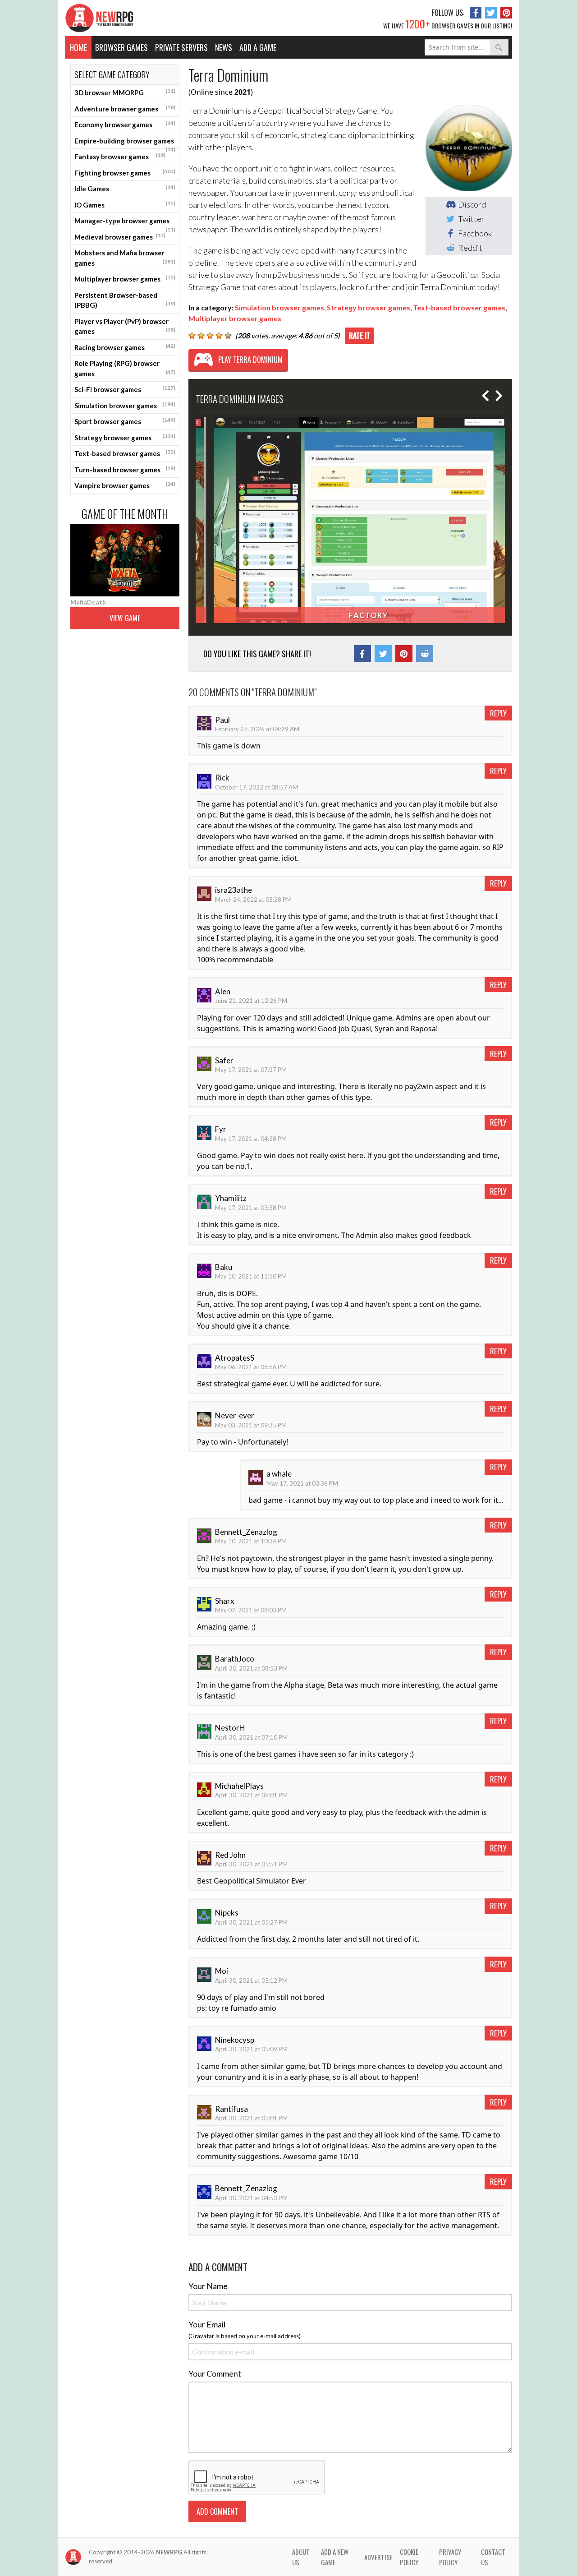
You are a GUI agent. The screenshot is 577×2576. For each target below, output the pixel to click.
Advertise (378, 2557)
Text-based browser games (125, 453)
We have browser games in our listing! (448, 23)
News (224, 47)
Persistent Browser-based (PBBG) (125, 300)
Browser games (121, 47)
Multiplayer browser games (125, 278)
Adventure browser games (125, 108)
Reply (498, 713)
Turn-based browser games (125, 469)
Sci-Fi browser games (125, 389)
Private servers (181, 47)
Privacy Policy (450, 2557)
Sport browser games (125, 421)
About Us (301, 2557)
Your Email (207, 2324)
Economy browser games (125, 124)
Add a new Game (335, 2557)
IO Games (125, 204)
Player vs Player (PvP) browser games (125, 326)
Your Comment (215, 2373)
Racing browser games (125, 347)
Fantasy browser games (120, 156)
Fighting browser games (125, 172)
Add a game (258, 47)
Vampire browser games (125, 485)
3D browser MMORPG (125, 92)
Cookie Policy (409, 2557)
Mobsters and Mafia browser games (125, 258)
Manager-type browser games (125, 223)
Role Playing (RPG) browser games (125, 368)
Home (78, 47)
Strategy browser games (125, 437)
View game (125, 618)
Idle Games (125, 188)
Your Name (208, 2286)
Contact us (493, 2557)
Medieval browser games (120, 236)
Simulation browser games (125, 405)
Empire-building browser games (125, 143)
